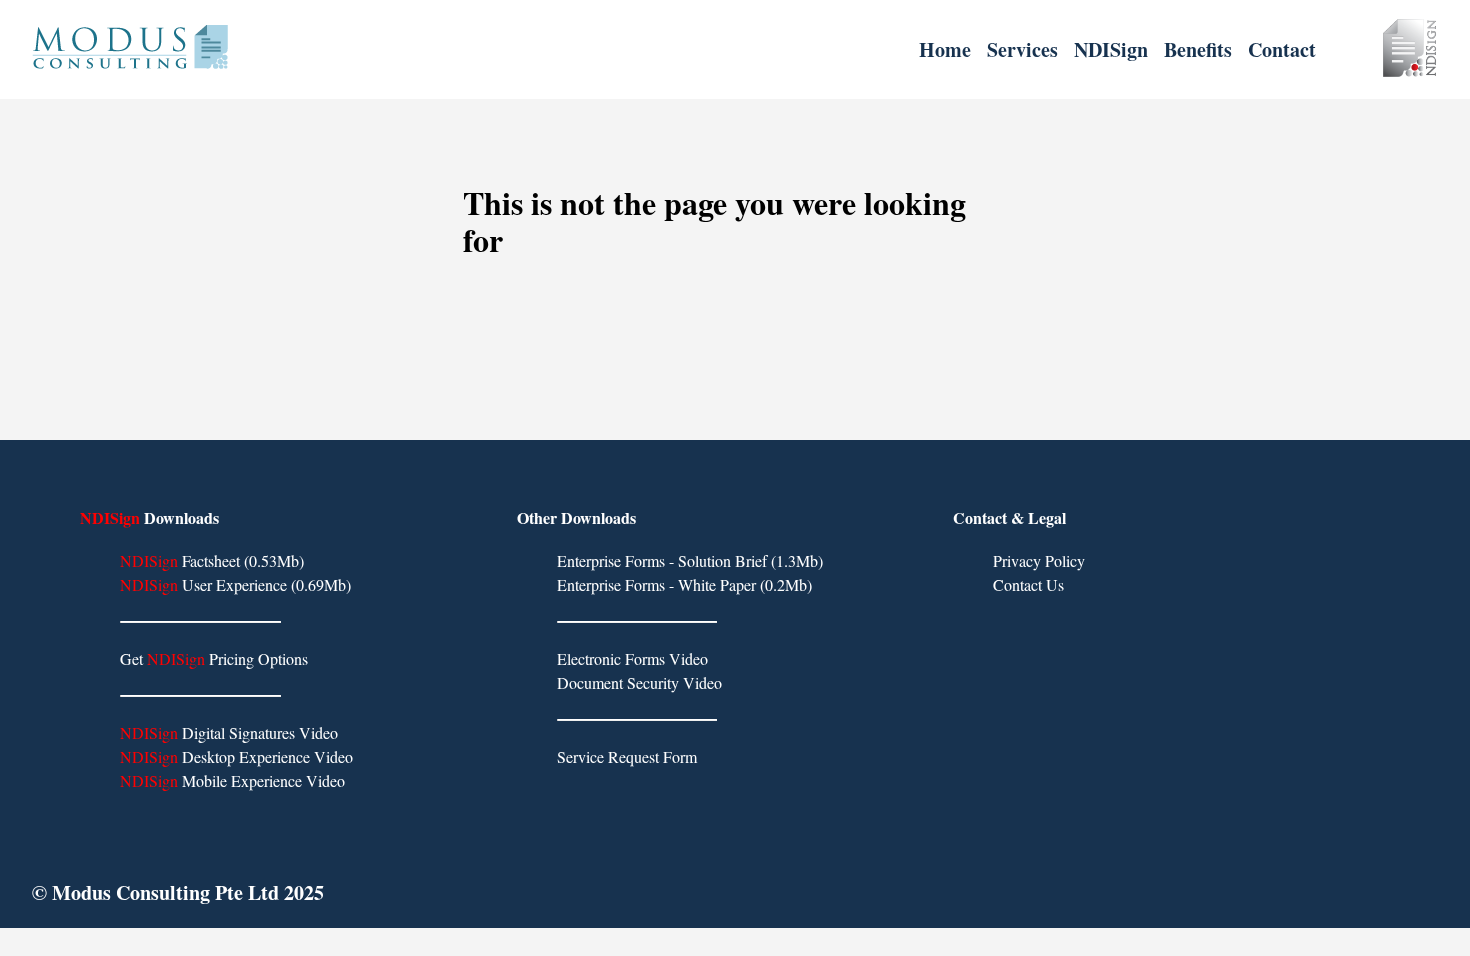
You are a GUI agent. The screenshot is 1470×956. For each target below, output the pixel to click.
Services (1022, 49)
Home (945, 49)
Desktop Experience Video (236, 756)
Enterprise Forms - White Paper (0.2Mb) (684, 584)
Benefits (1198, 49)
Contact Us (1028, 584)
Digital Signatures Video (229, 732)
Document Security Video (639, 682)
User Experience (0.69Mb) (235, 584)
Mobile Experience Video (232, 780)
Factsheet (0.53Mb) (212, 560)
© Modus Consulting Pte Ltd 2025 (178, 892)
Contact (1282, 49)
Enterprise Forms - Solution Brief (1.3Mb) (690, 560)
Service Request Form (627, 756)
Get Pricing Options (214, 658)
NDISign (1111, 49)
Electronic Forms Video (632, 658)
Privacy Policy (1039, 560)
